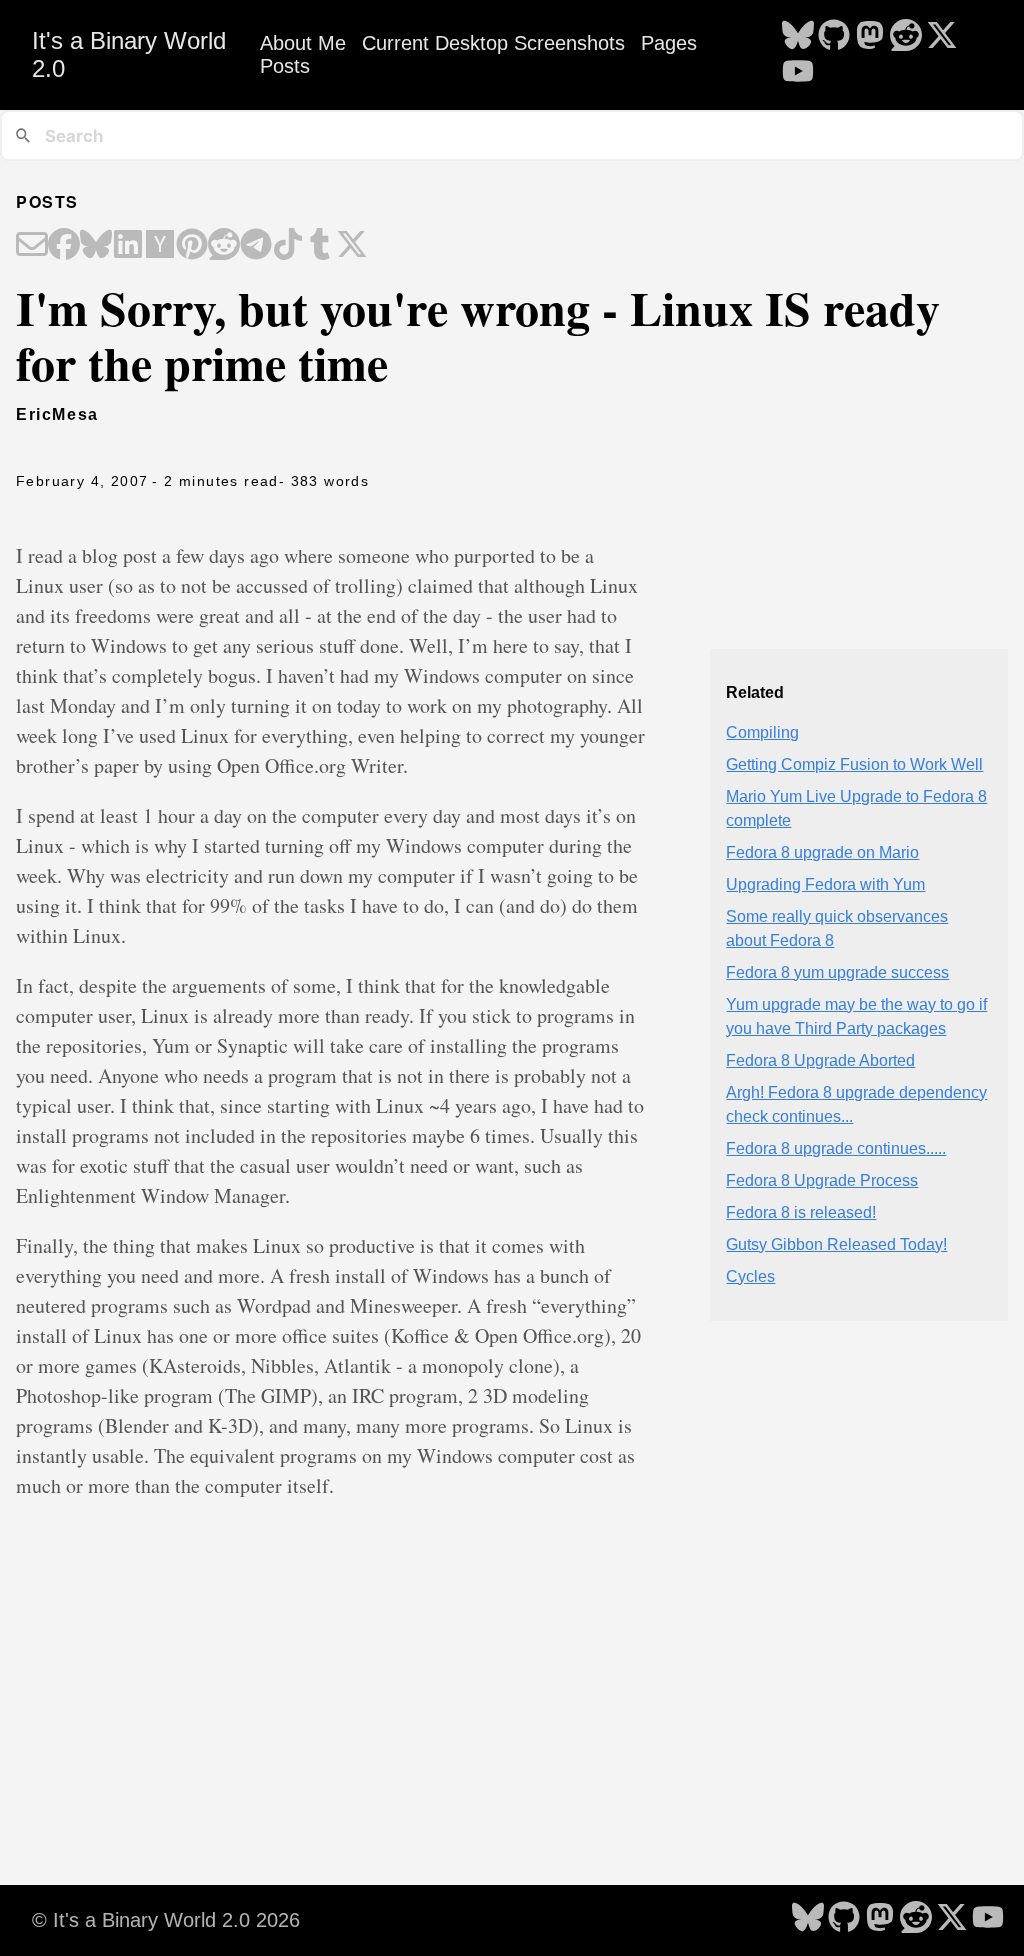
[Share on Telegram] (256, 246)
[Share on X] (352, 246)
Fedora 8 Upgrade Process (822, 1180)
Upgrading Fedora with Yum (825, 884)
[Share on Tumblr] (320, 246)
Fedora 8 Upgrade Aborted (820, 1060)
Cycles (750, 1276)
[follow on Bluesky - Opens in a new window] (798, 37)
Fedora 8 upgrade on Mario (822, 852)
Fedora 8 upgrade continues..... (836, 1148)
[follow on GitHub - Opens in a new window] (834, 37)
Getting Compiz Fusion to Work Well (854, 764)
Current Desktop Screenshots (493, 43)
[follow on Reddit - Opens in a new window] (906, 37)
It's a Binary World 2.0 (129, 54)
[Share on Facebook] (64, 246)
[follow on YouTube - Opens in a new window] (798, 73)
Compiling (762, 732)
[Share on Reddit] (224, 246)
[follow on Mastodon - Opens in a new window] (870, 37)
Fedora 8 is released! (801, 1212)
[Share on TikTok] (288, 246)
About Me (303, 43)
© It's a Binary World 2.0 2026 (166, 1920)
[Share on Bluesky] (96, 246)
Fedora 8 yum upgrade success (837, 972)
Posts (285, 66)
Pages (669, 43)
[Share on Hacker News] (160, 246)
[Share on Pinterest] (192, 246)
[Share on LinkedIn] (128, 246)
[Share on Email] (32, 246)
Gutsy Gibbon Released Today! (836, 1244)
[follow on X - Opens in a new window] (942, 37)
